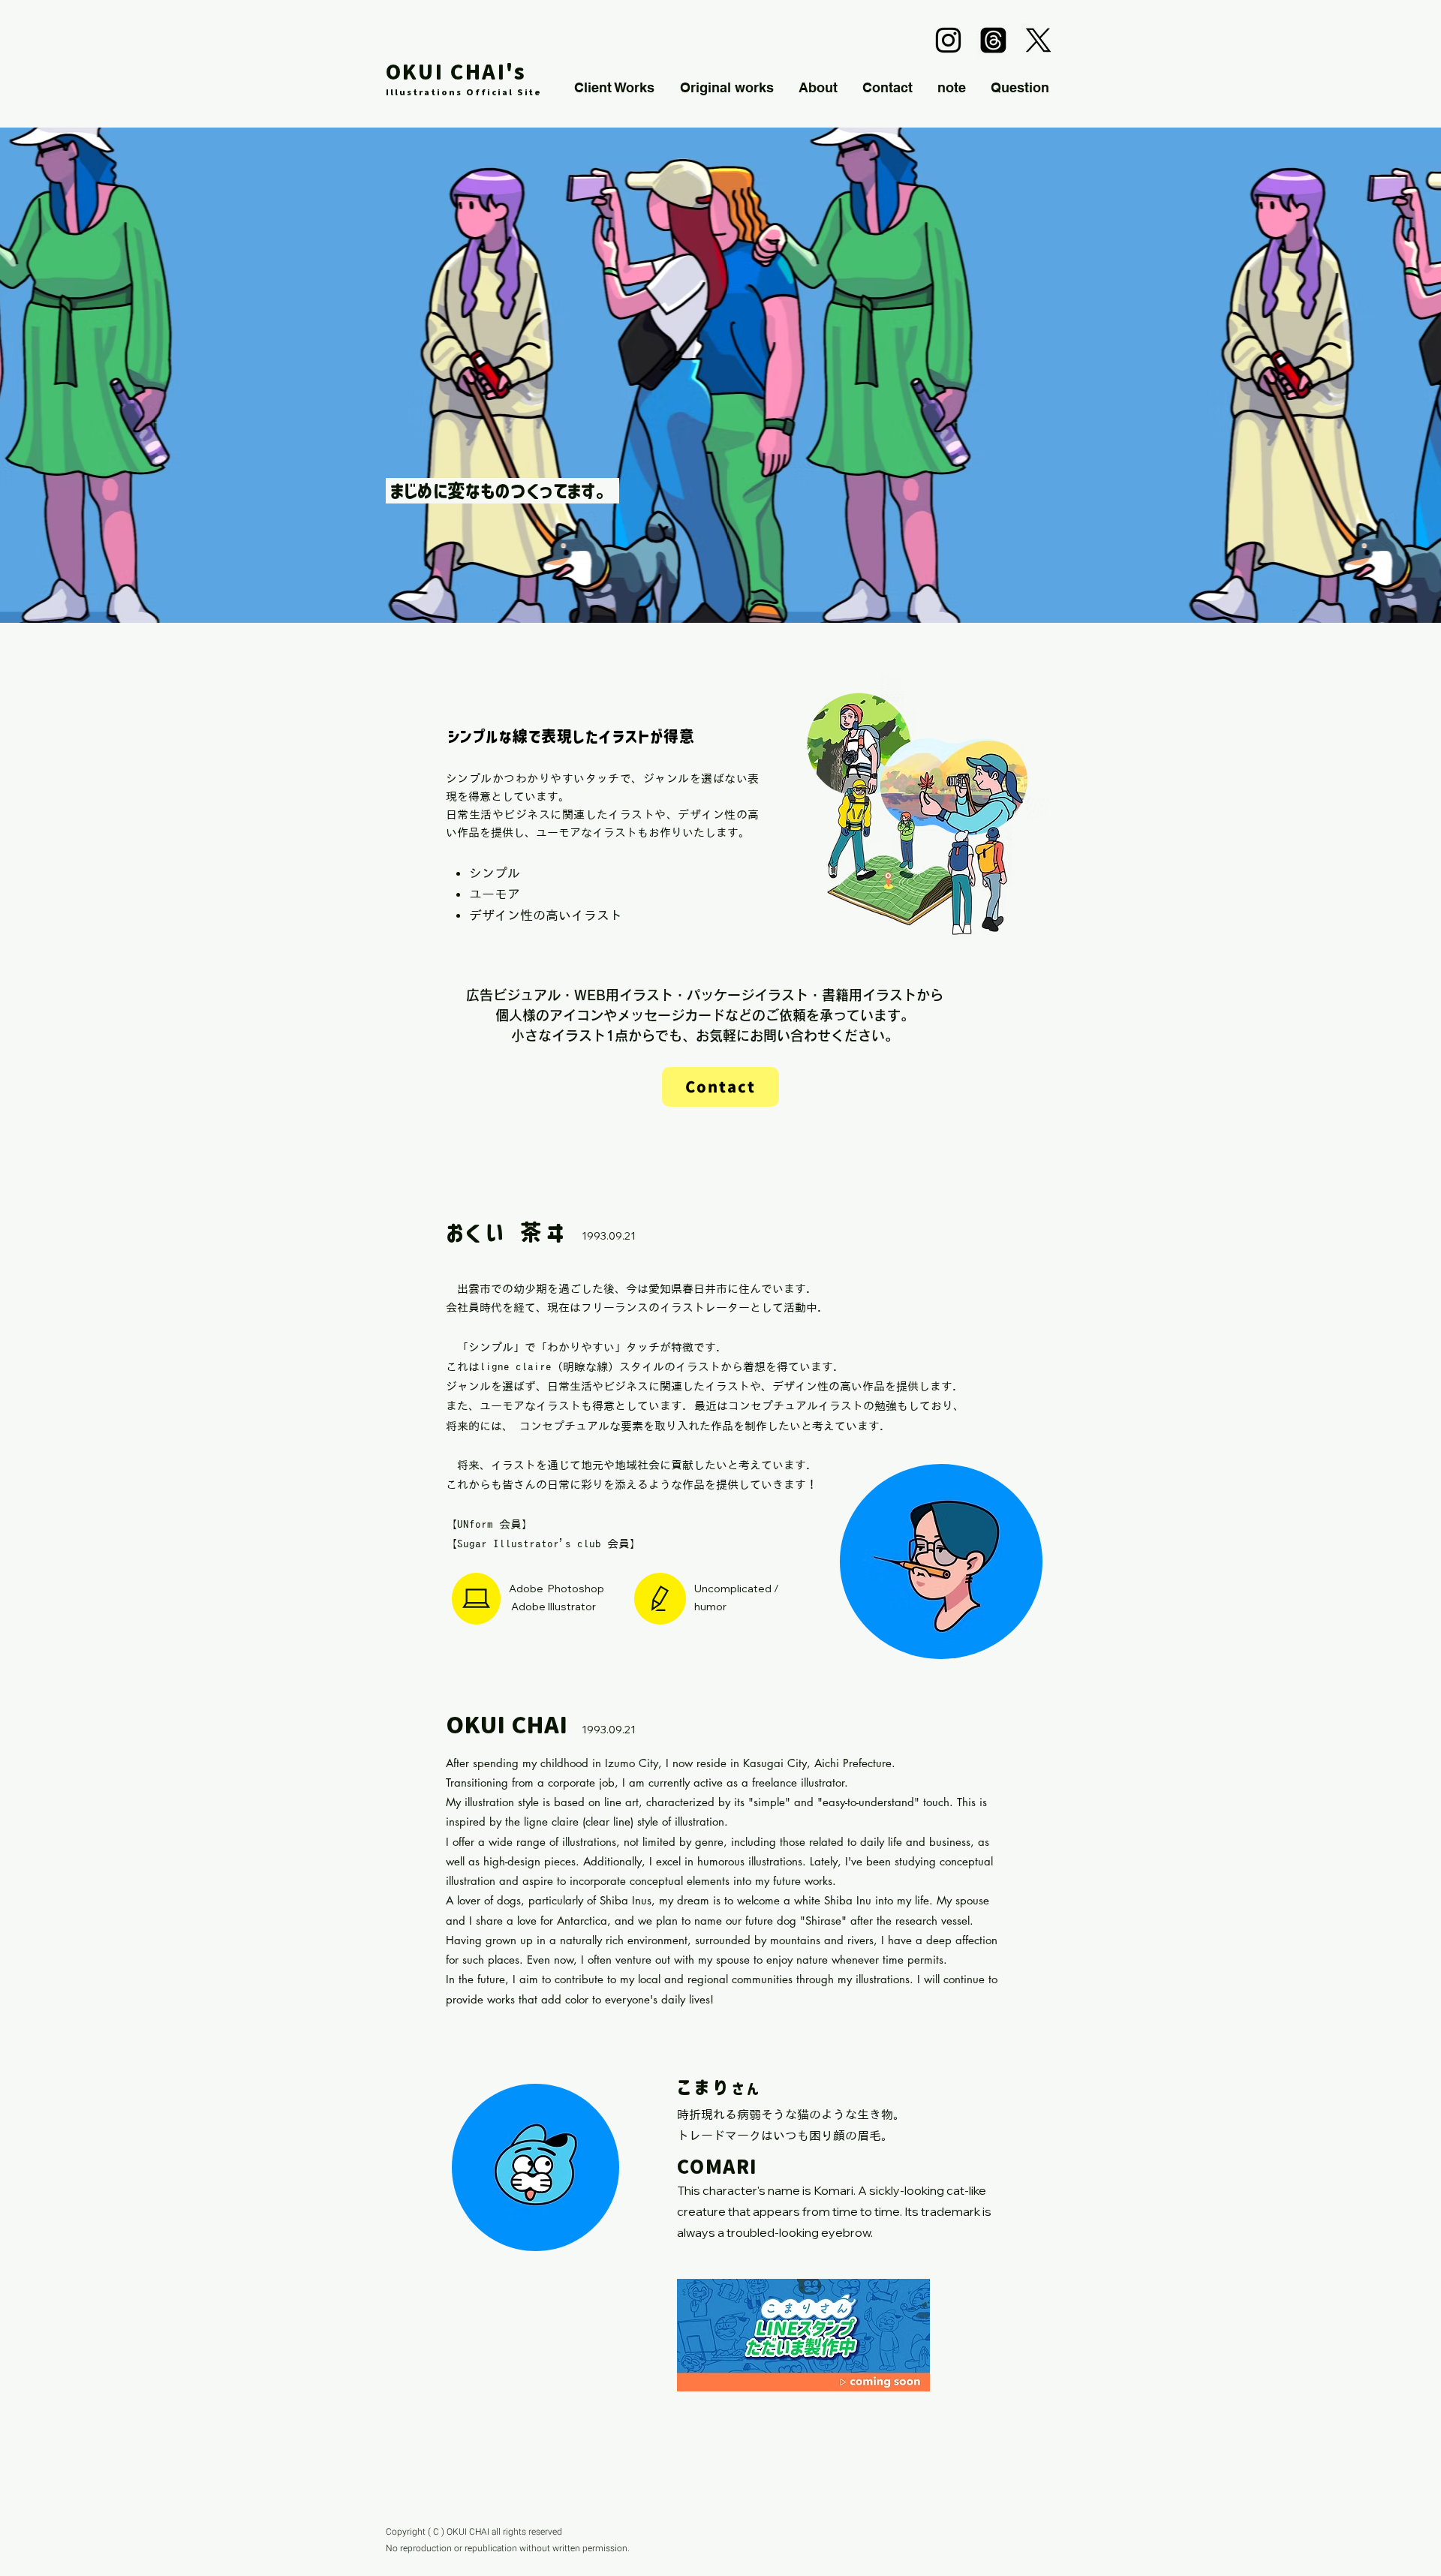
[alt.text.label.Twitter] (1038, 40)
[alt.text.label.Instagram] (948, 40)
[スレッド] (993, 40)
